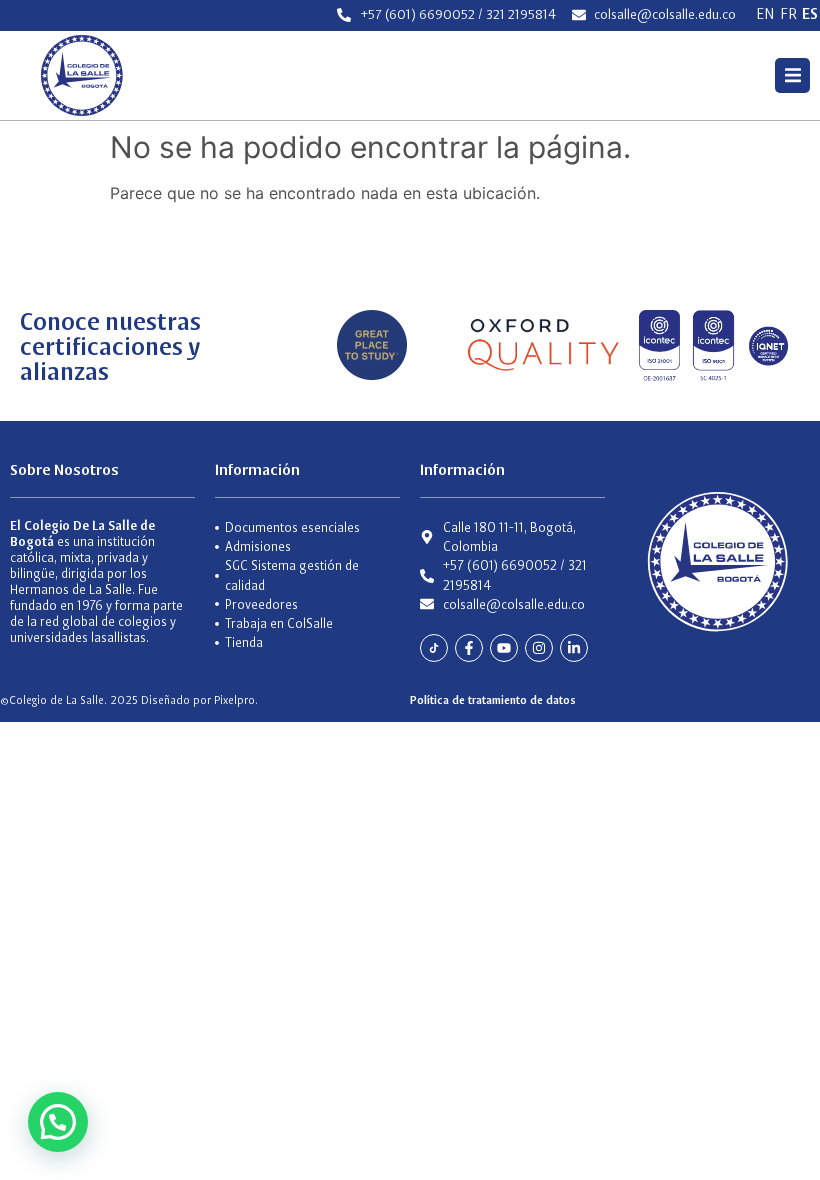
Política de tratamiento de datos (493, 700)
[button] (792, 75)
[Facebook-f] (469, 648)
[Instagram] (539, 648)
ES (810, 14)
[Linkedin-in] (574, 648)
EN (765, 14)
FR (788, 14)
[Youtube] (504, 648)
